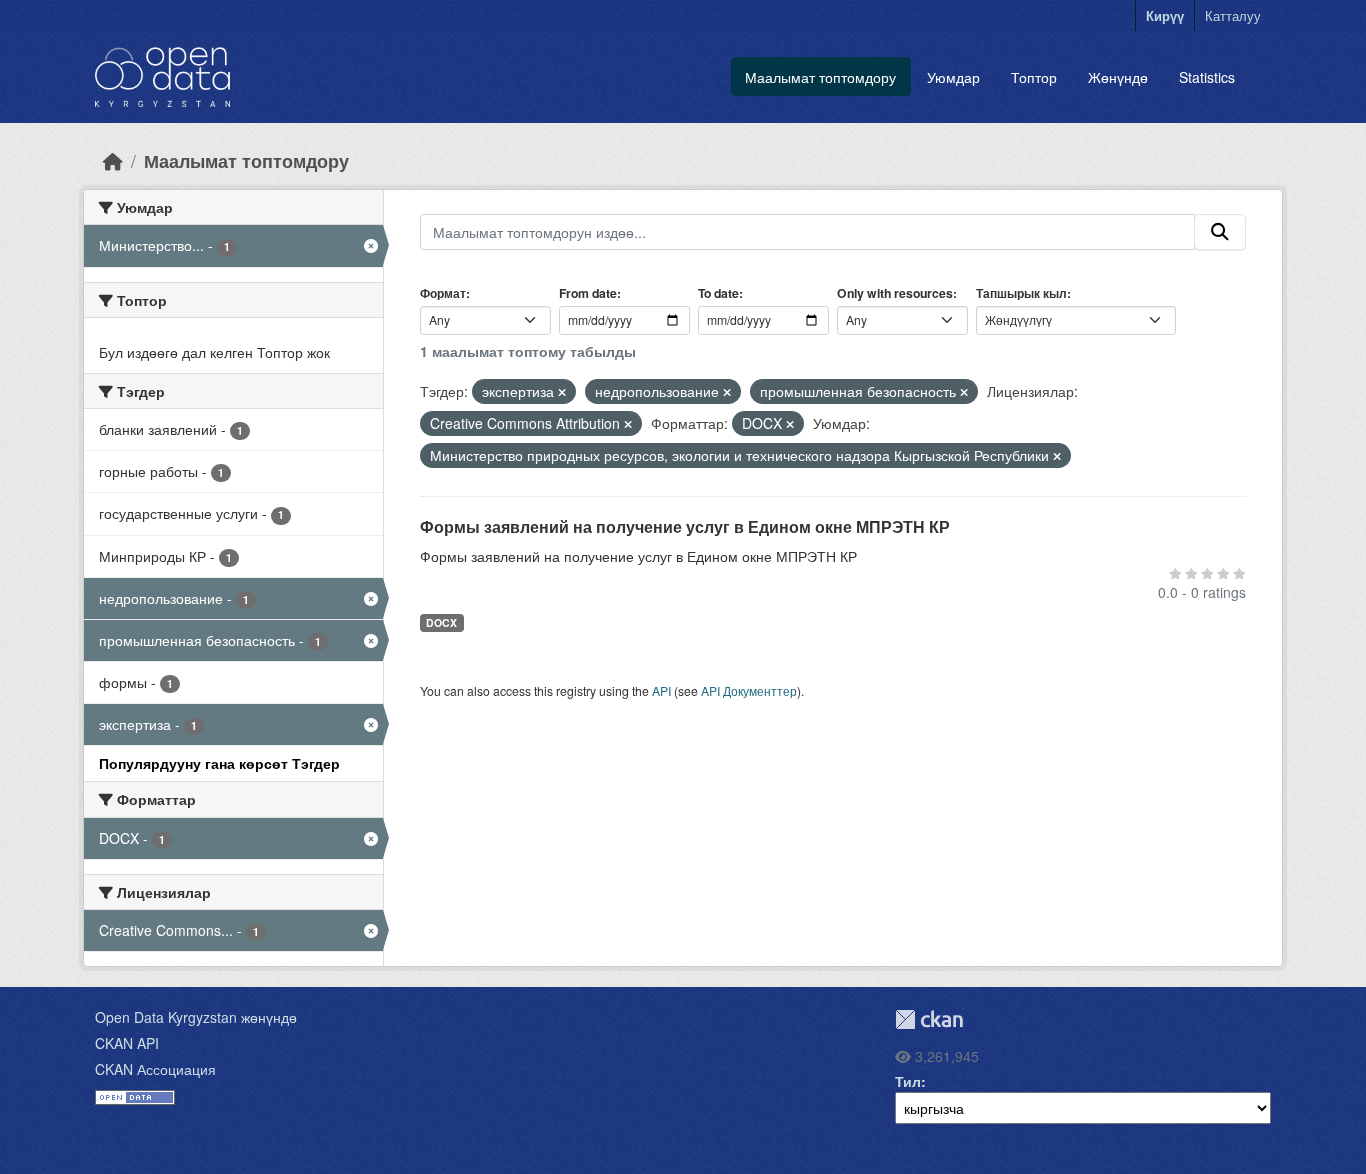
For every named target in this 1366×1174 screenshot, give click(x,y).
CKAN (929, 1019)
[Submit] (1220, 232)
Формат (443, 293)
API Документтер (749, 690)
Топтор (1034, 77)
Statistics (1207, 77)
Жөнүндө (1118, 77)
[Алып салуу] (562, 392)
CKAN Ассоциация (155, 1069)
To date (718, 293)
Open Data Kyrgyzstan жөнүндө (196, 1017)
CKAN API (127, 1043)
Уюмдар (953, 77)
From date (588, 293)
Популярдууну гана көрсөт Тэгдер (219, 763)
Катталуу (1233, 15)
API (661, 690)
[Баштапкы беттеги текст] (113, 160)
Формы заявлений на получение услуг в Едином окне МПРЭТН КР (685, 526)
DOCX (441, 622)
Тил (908, 1081)
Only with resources (895, 293)
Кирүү (1165, 15)
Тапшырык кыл (1021, 293)
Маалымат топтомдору (820, 77)
